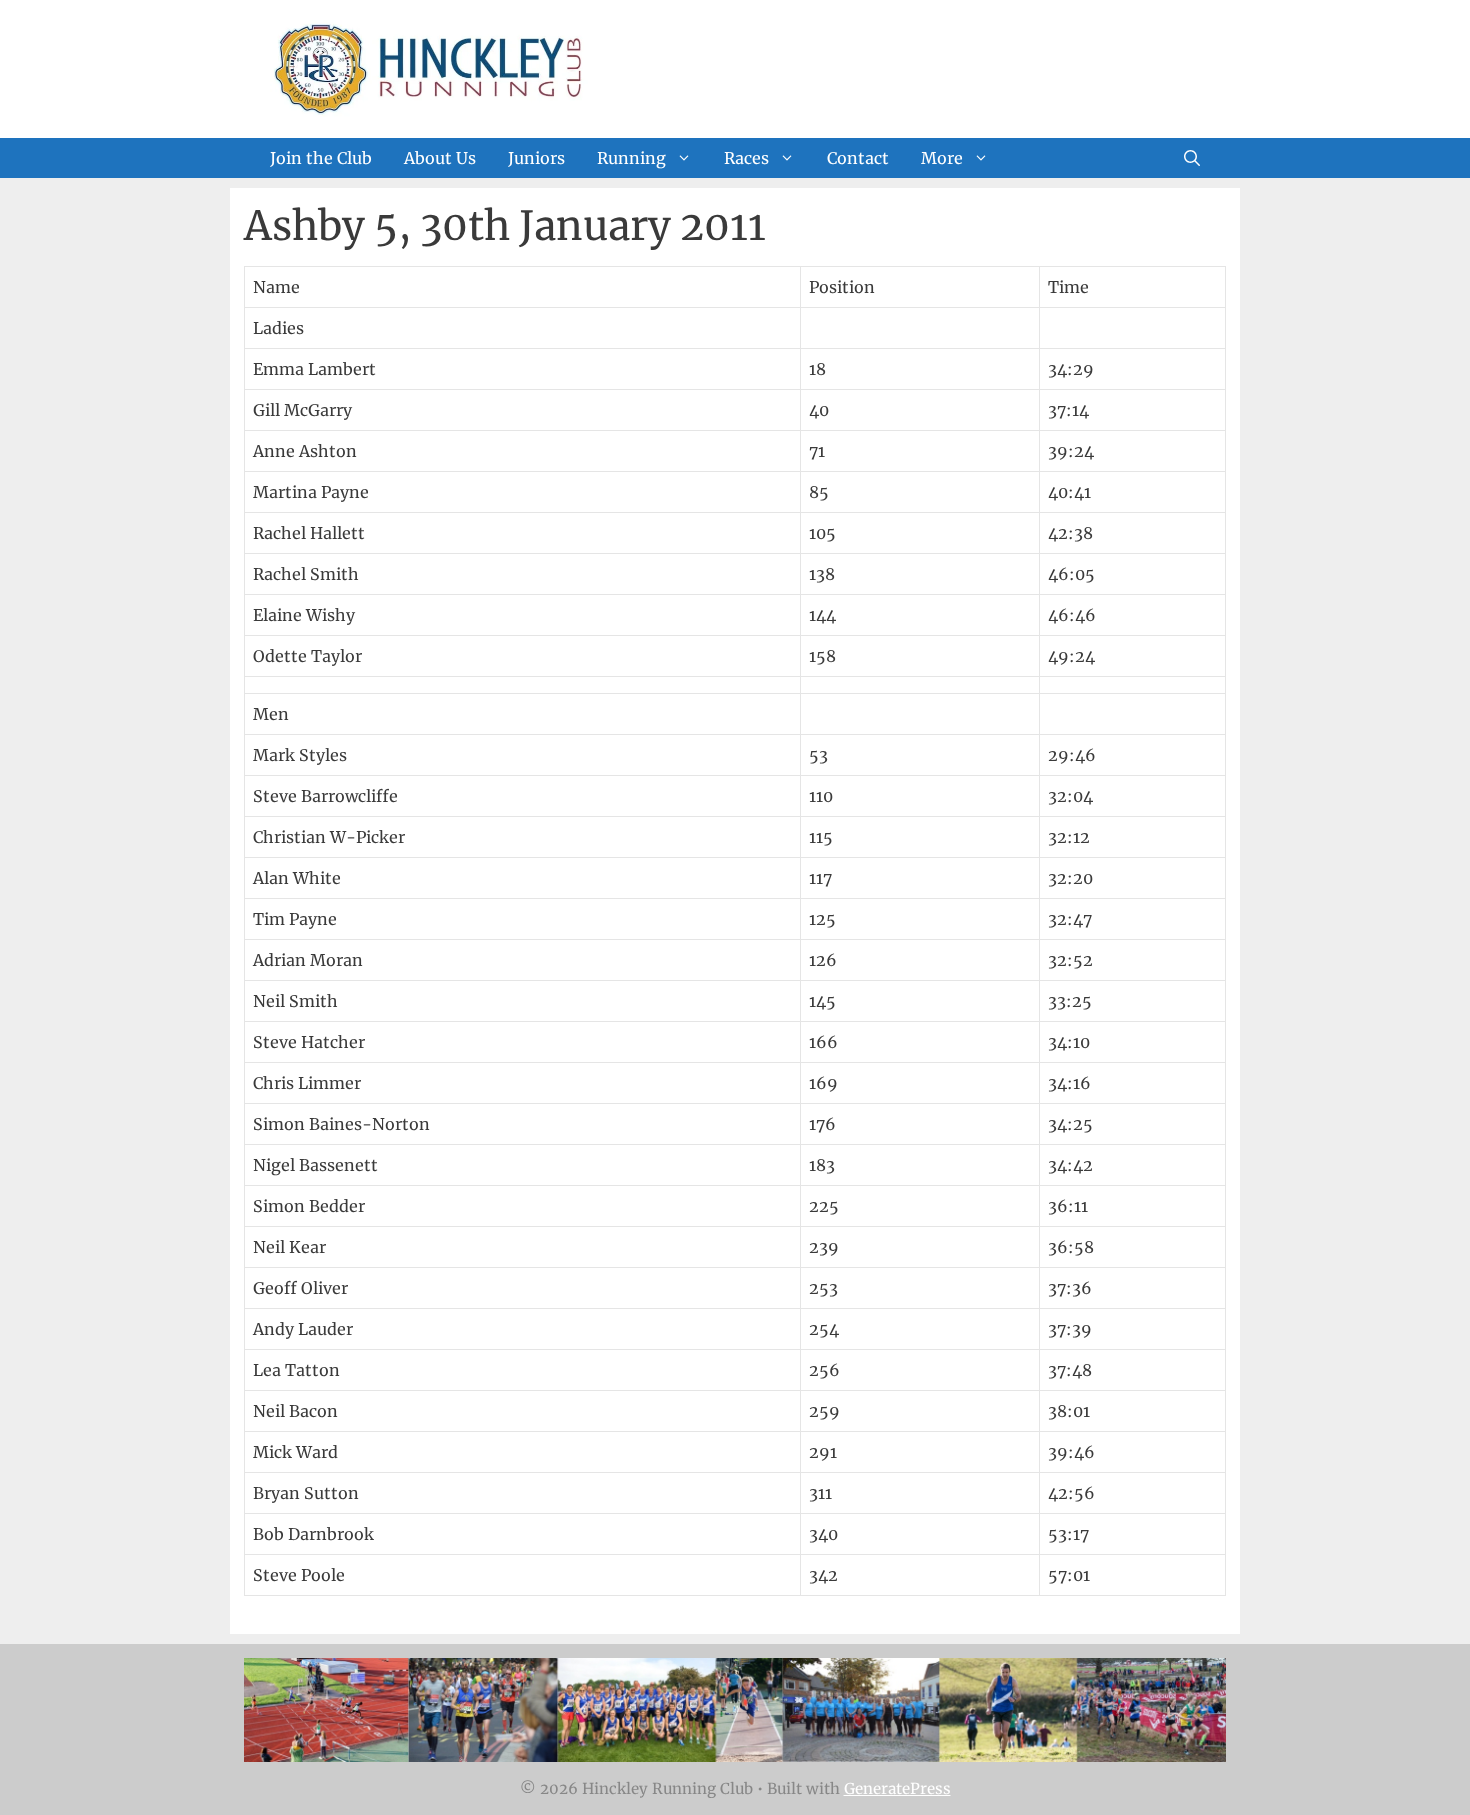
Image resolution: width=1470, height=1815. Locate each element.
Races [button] (746, 158)
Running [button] (631, 158)
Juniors (536, 158)
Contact (858, 158)
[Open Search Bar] (1192, 158)
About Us (440, 158)
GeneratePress (897, 1788)
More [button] (942, 158)
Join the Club (321, 158)
